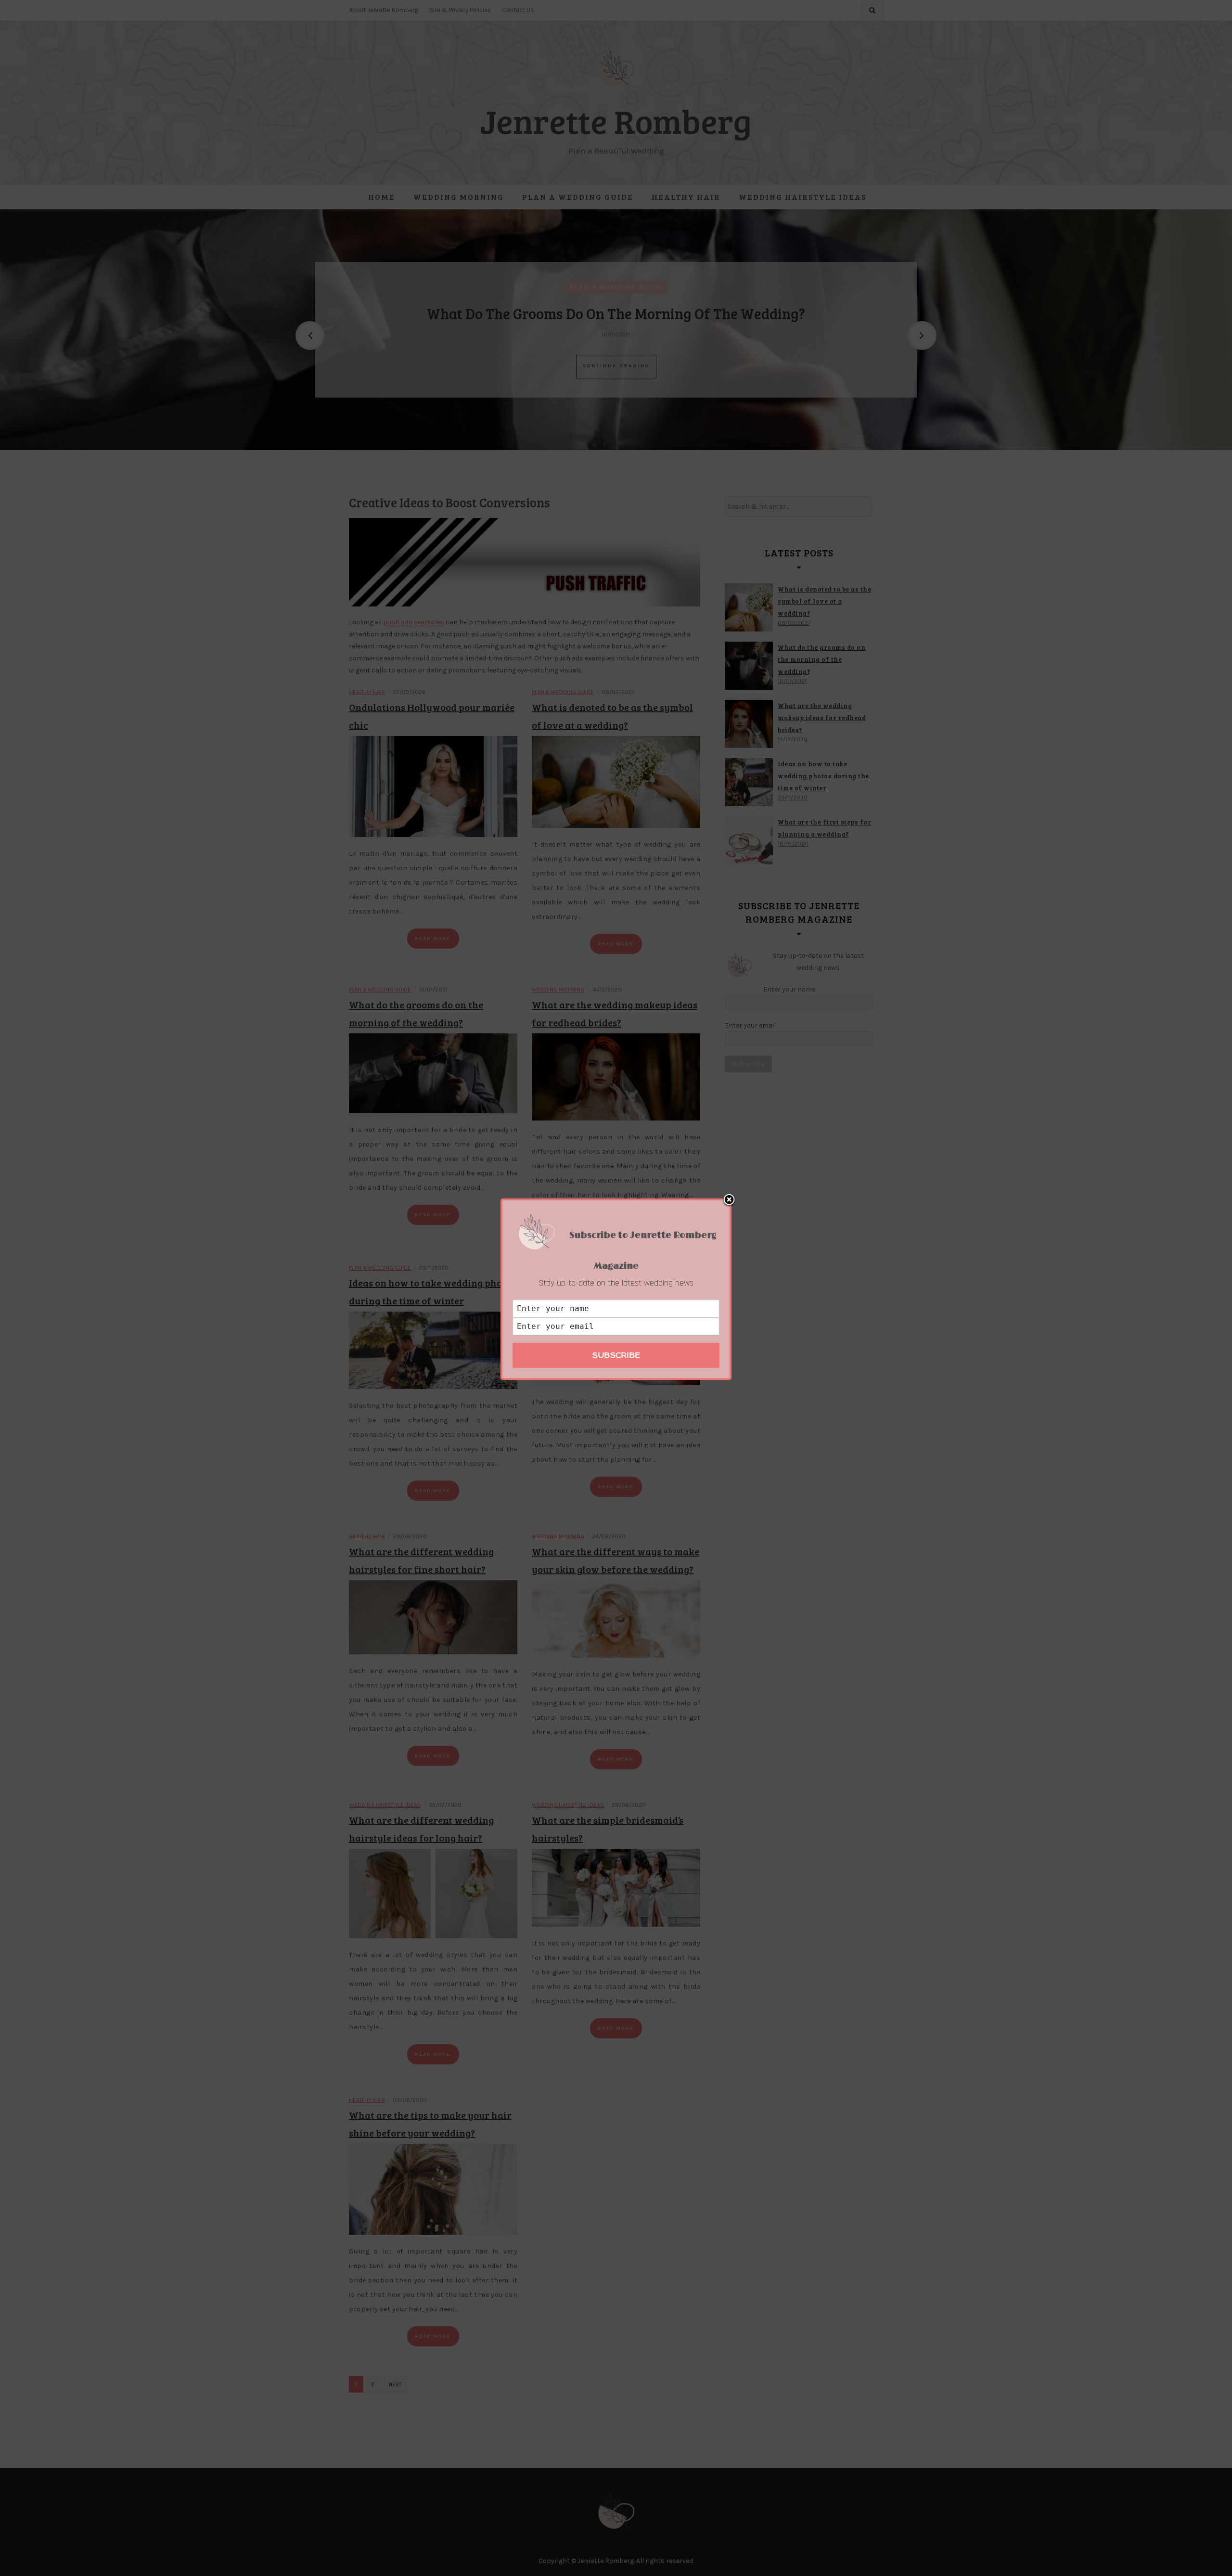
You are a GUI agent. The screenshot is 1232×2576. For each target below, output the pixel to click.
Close (729, 1200)
